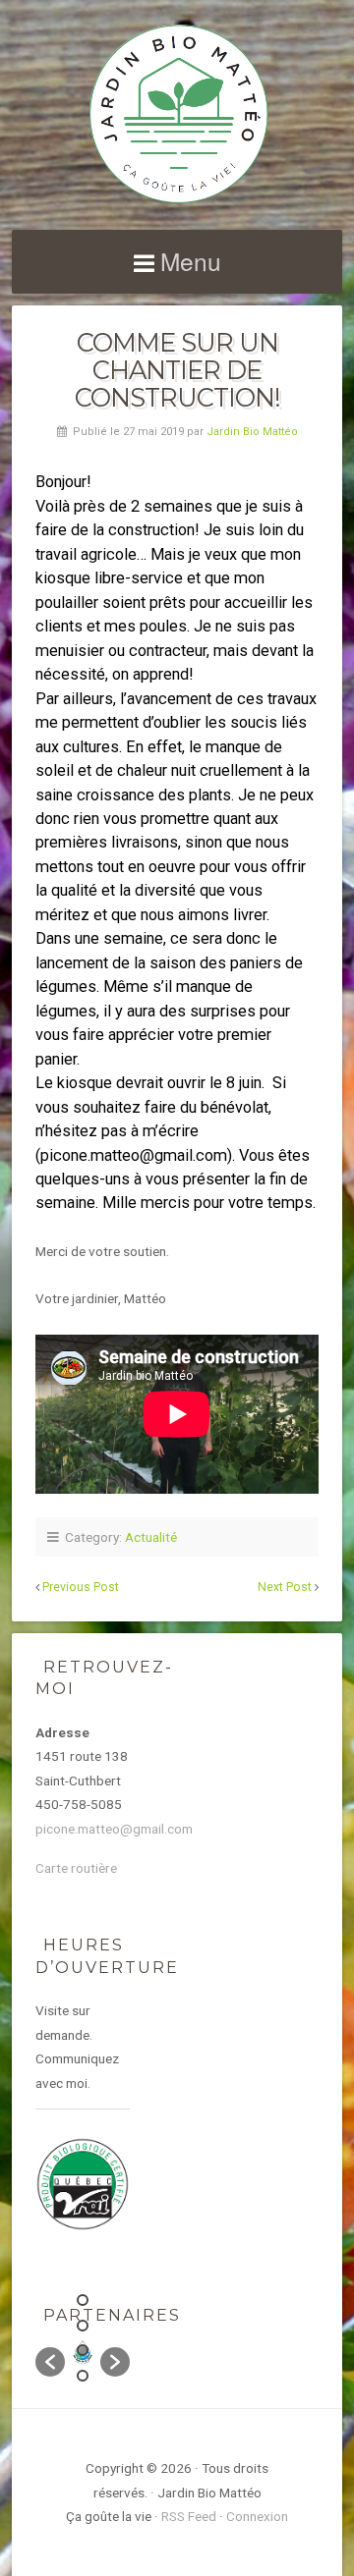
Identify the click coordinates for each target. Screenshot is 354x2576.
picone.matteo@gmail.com (114, 1829)
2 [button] (83, 2326)
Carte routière (76, 1868)
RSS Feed (189, 2516)
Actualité (151, 1537)
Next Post (285, 1587)
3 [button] (83, 2350)
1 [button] (83, 2300)
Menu (191, 261)
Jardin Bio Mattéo (252, 432)
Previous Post (81, 1587)
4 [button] (83, 2376)
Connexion (257, 2516)
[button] (50, 2362)
